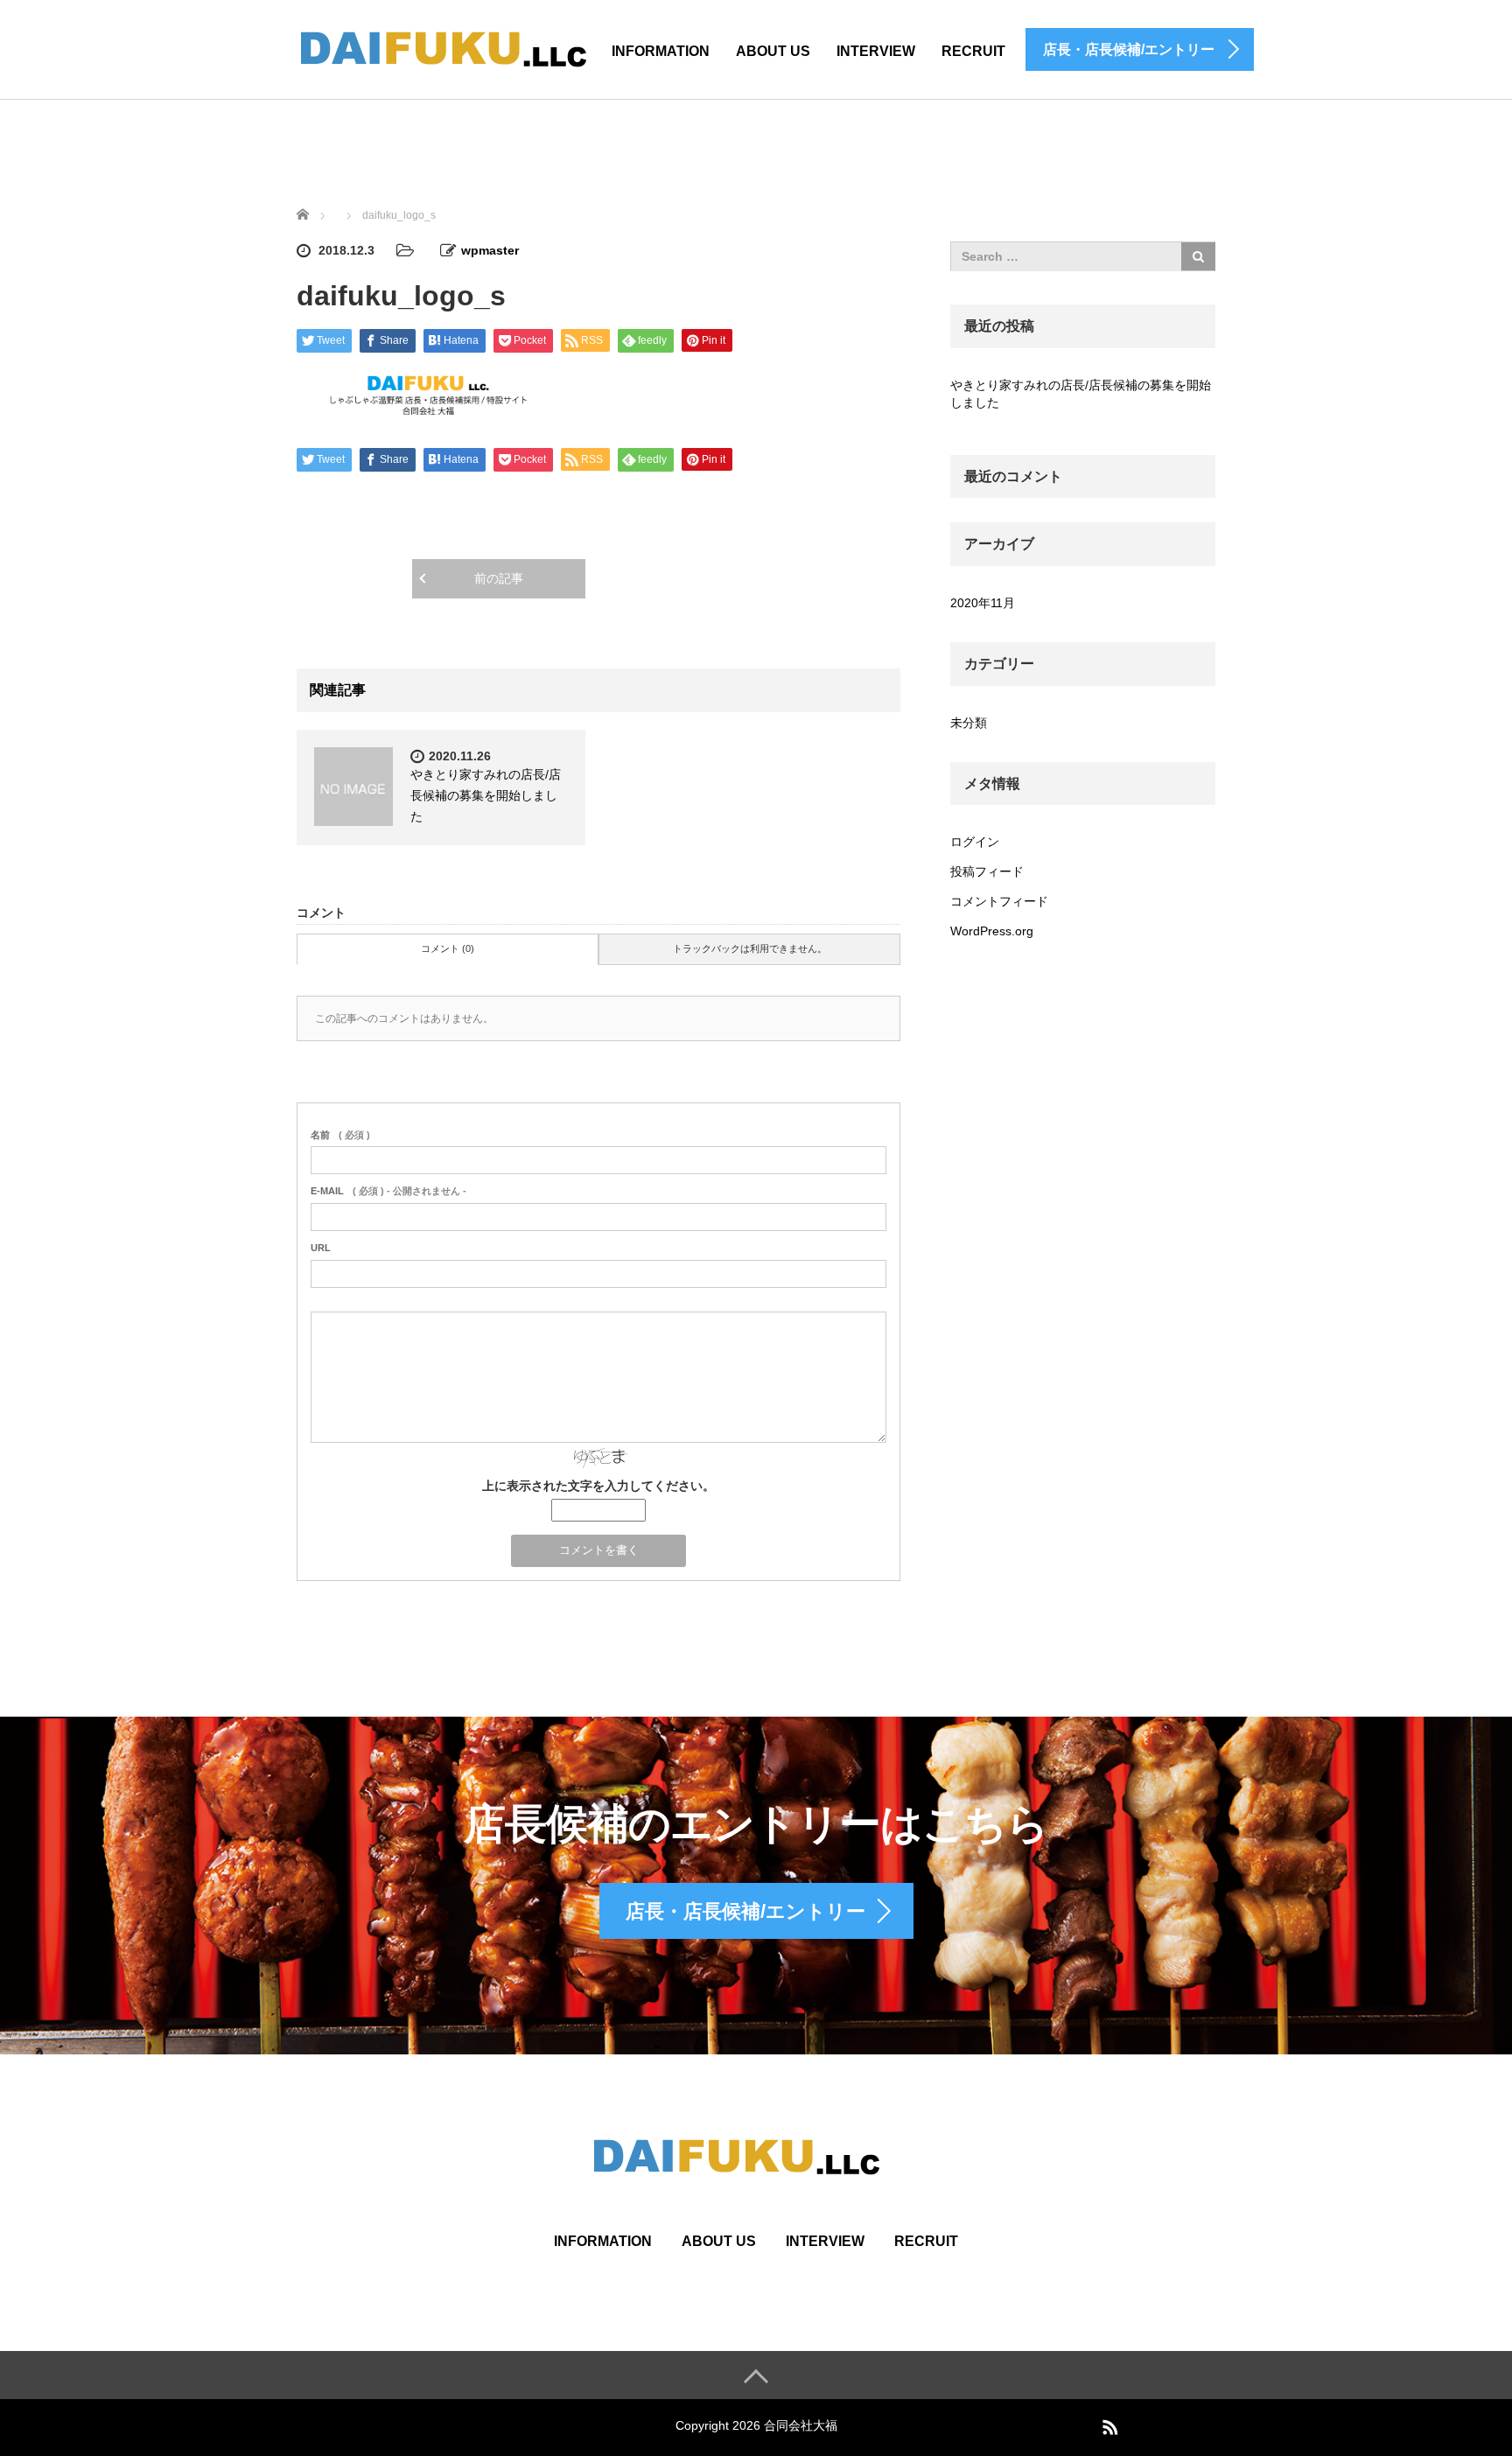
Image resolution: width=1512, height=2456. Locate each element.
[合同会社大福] (463, 47)
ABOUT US (773, 51)
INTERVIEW (825, 2241)
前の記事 (499, 578)
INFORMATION (661, 51)
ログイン (975, 842)
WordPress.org (992, 931)
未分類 (969, 723)
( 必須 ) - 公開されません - (388, 1191)
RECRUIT (973, 51)
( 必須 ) (340, 1135)
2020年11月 (983, 603)
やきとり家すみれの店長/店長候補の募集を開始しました (486, 795)
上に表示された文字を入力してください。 (598, 1486)
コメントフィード (999, 901)
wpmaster (490, 250)
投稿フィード (987, 871)
